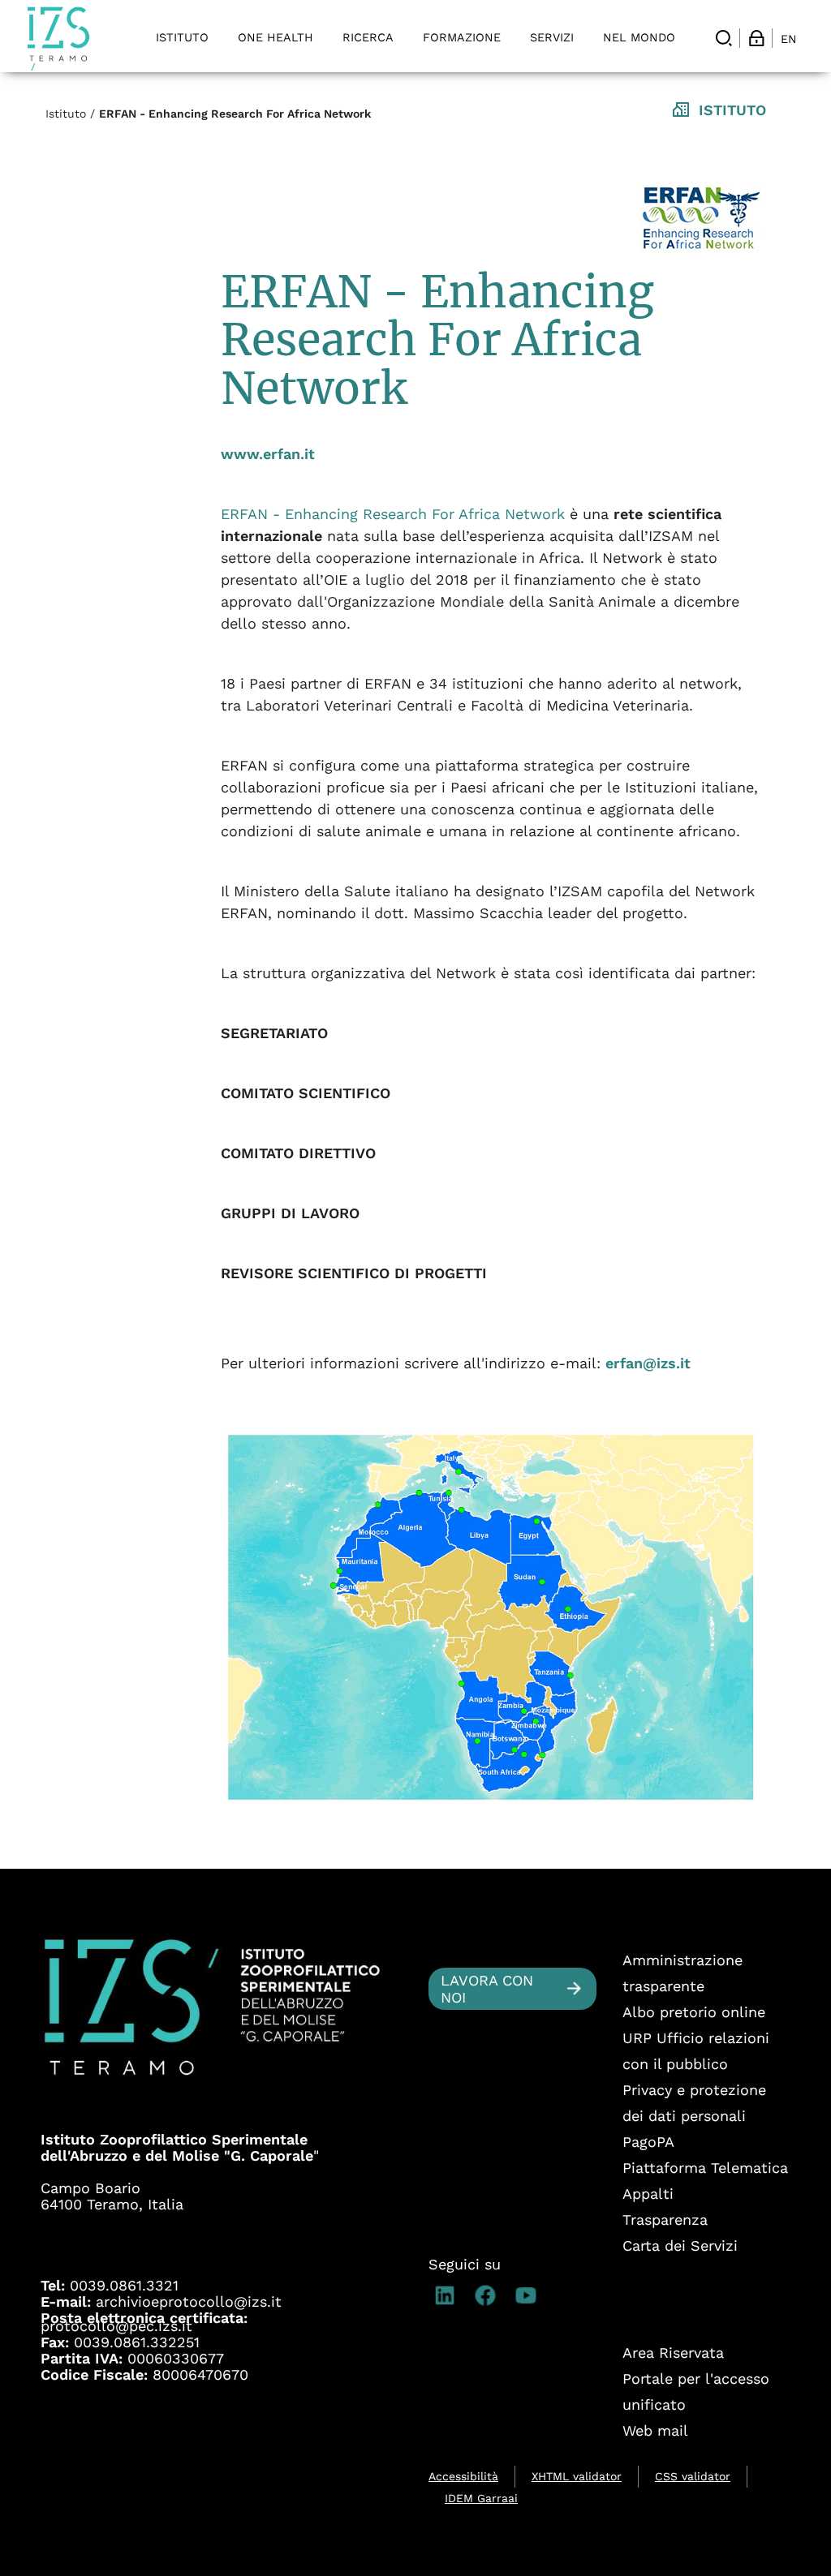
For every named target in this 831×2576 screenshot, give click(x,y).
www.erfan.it (268, 454)
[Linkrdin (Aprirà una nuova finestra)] (449, 2295)
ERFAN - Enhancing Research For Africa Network (393, 514)
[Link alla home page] (58, 39)
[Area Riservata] (756, 38)
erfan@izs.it (648, 1363)
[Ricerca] (724, 38)
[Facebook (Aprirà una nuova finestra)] (489, 2295)
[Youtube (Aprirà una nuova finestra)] (530, 2295)
